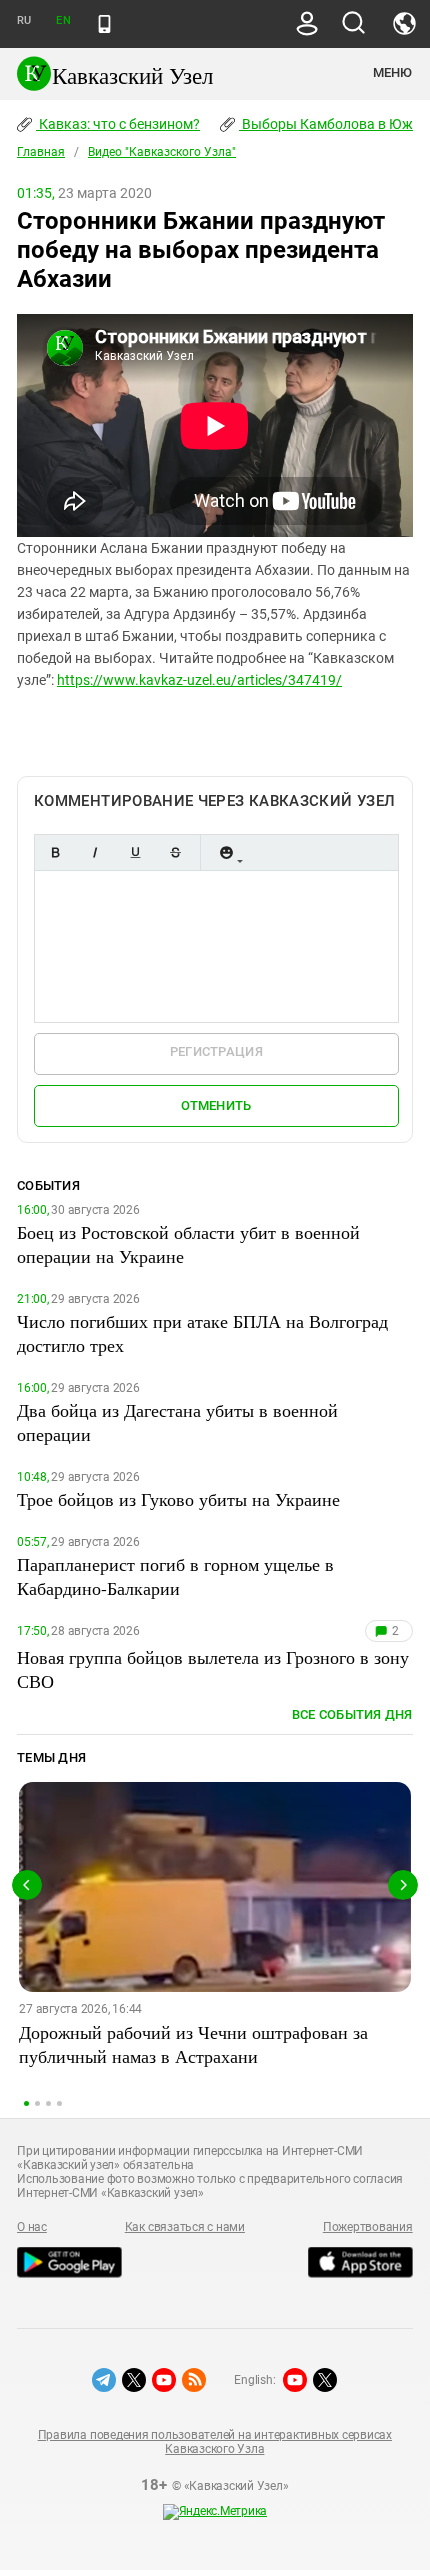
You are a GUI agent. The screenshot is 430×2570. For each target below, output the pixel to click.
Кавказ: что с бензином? (118, 124)
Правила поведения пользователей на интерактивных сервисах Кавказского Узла (215, 2442)
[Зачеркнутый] (175, 852)
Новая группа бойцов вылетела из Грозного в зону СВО (213, 1669)
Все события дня (352, 1714)
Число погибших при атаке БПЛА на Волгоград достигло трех (202, 1333)
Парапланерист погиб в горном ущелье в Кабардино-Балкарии (175, 1576)
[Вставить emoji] (226, 852)
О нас (32, 2227)
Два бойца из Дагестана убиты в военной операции (177, 1422)
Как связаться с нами (185, 2227)
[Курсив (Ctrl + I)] (95, 852)
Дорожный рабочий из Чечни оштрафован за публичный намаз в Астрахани (193, 2044)
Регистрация (216, 1051)
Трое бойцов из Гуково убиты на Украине (178, 1499)
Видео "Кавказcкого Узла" (162, 152)
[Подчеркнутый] (135, 852)
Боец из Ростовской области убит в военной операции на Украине (188, 1244)
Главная (41, 152)
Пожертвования (368, 2227)
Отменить (216, 1105)
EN (63, 20)
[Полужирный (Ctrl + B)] (55, 852)
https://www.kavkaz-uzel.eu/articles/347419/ (199, 680)
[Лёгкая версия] (104, 24)
